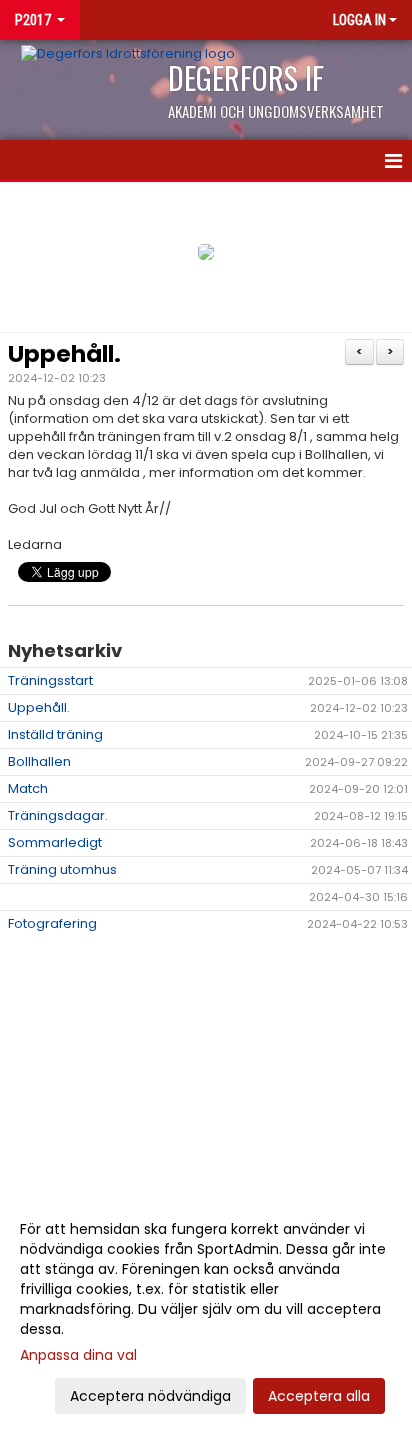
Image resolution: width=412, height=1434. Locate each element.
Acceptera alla (319, 1396)
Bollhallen (39, 761)
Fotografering (52, 923)
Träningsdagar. (58, 815)
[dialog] (206, 1311)
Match (28, 788)
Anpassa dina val (78, 1355)
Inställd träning (55, 734)
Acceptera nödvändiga (150, 1396)
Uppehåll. (64, 354)
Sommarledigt (55, 842)
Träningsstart (50, 680)
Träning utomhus (62, 869)
